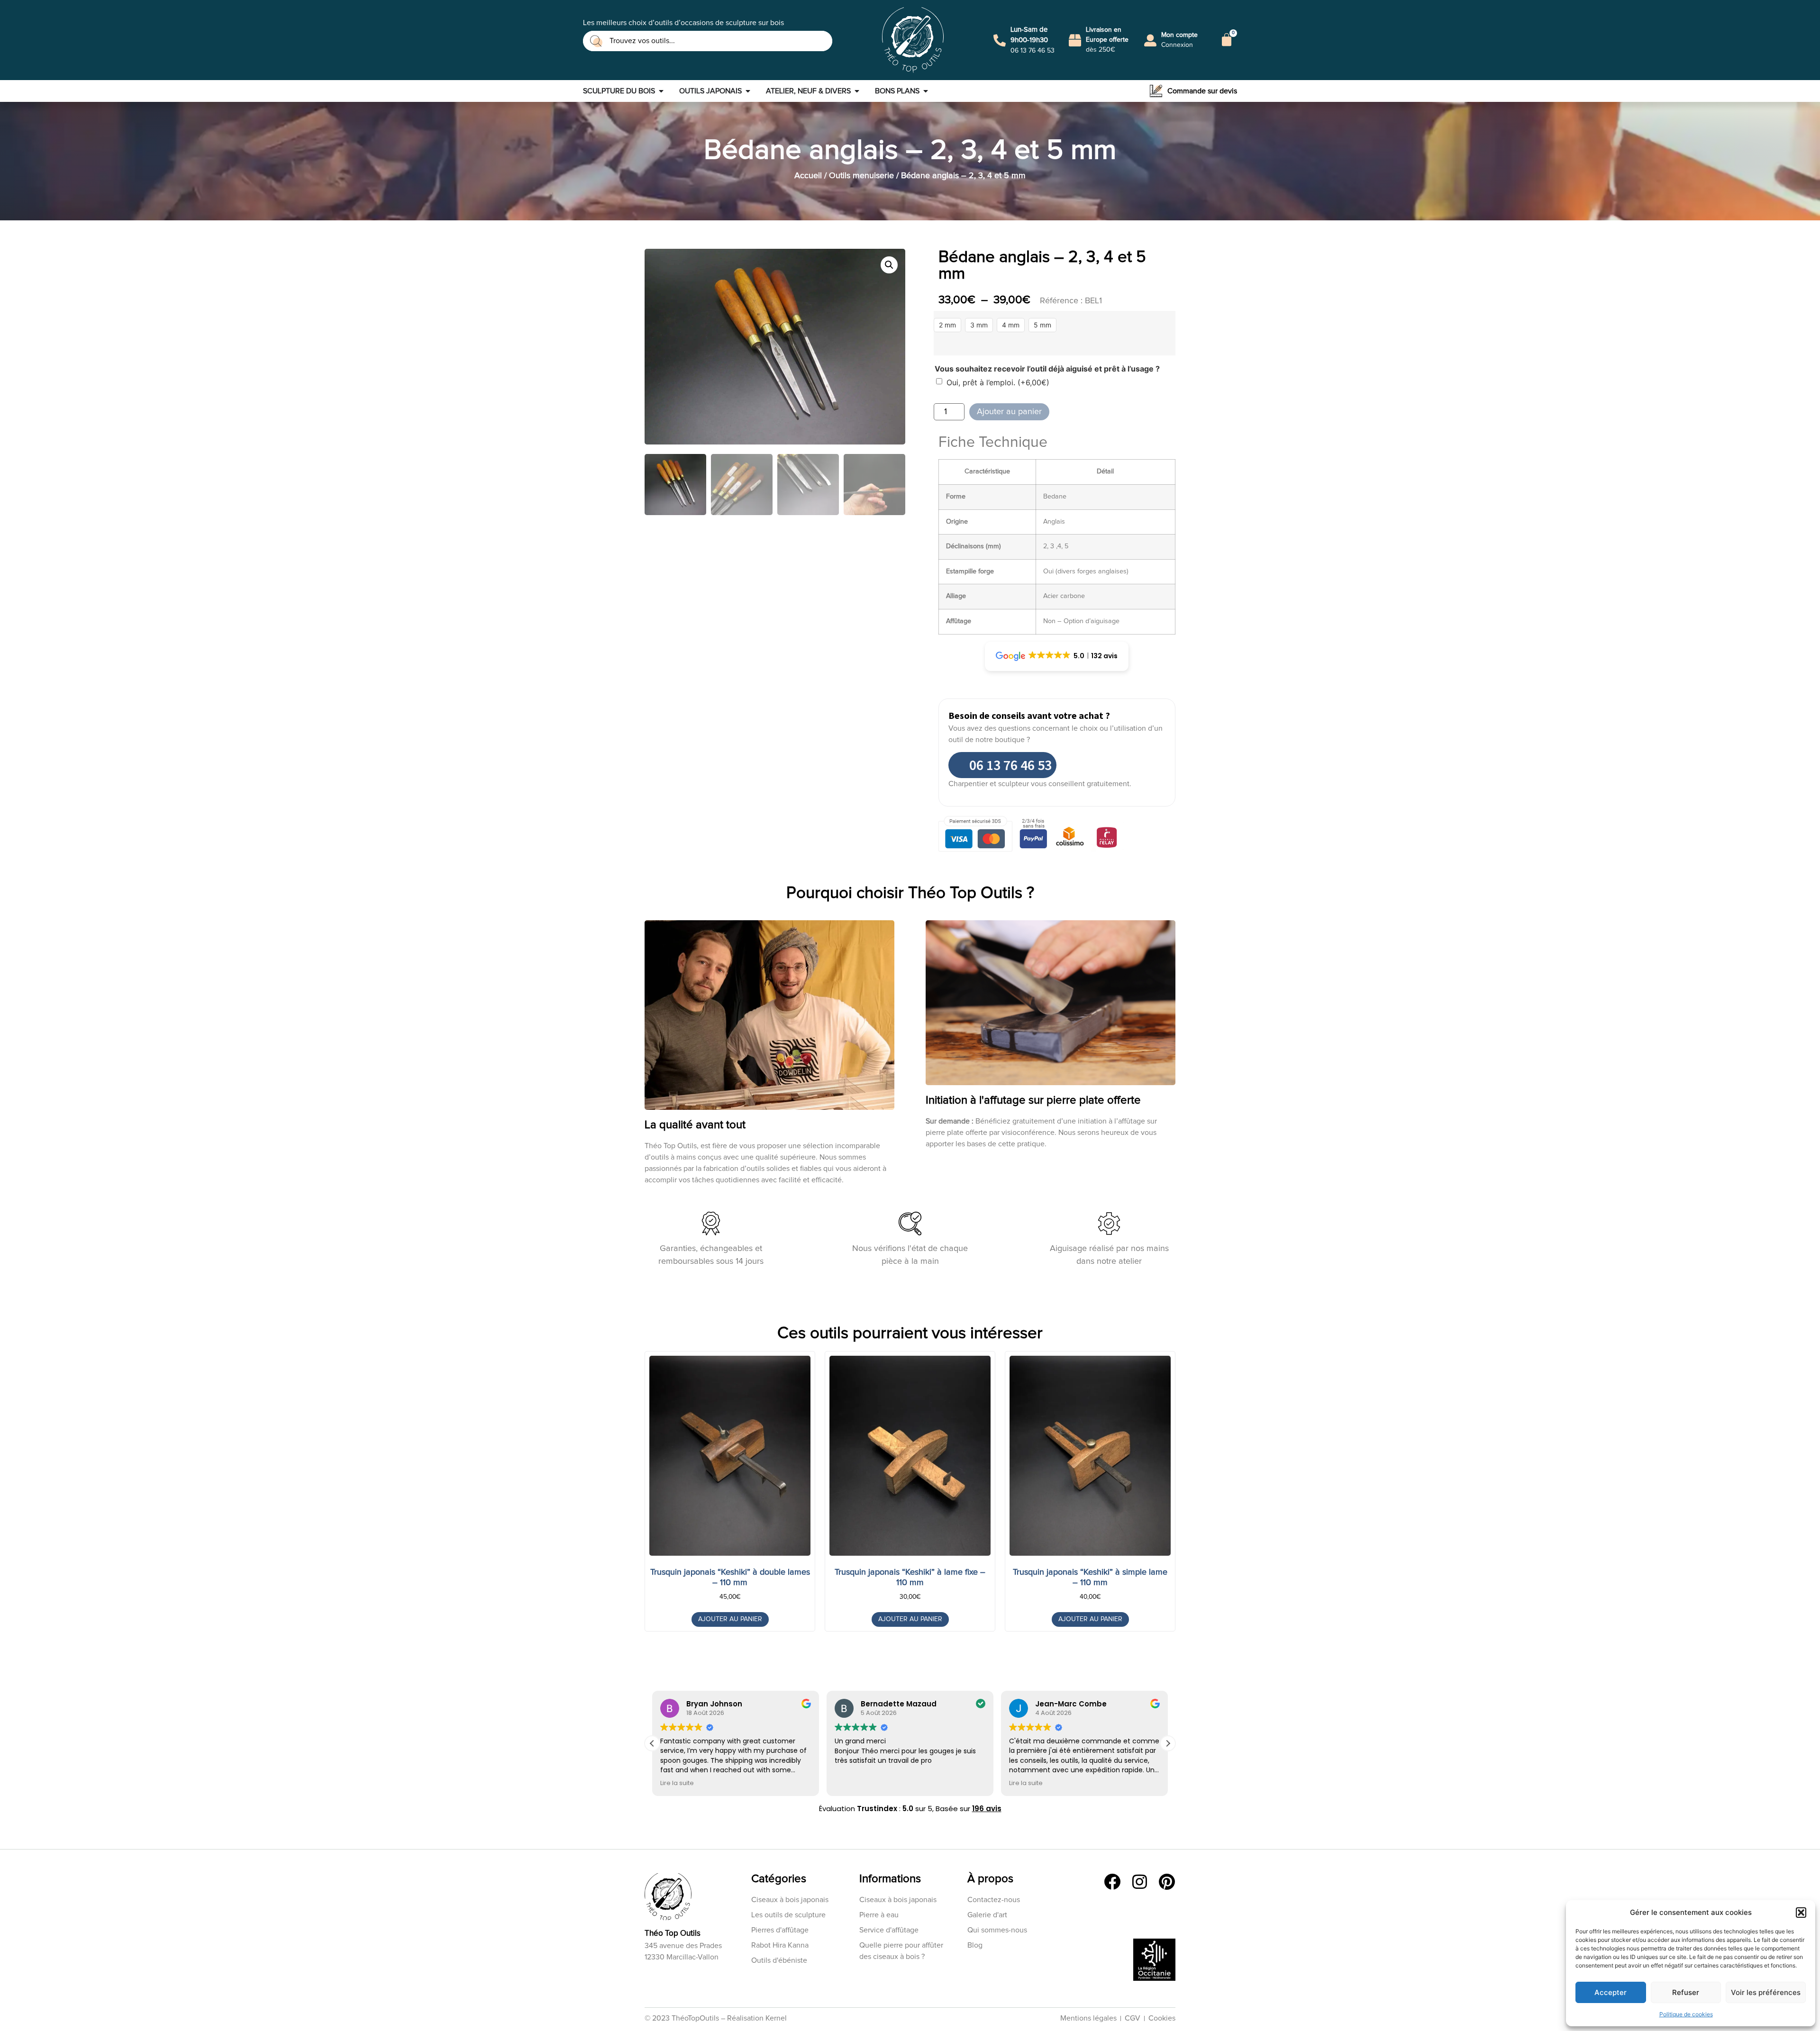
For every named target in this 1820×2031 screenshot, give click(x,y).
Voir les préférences (1766, 1992)
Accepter (1611, 1992)
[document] (910, 1015)
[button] (1801, 1913)
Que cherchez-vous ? (899, 1041)
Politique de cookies (1686, 2014)
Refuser (1686, 1992)
